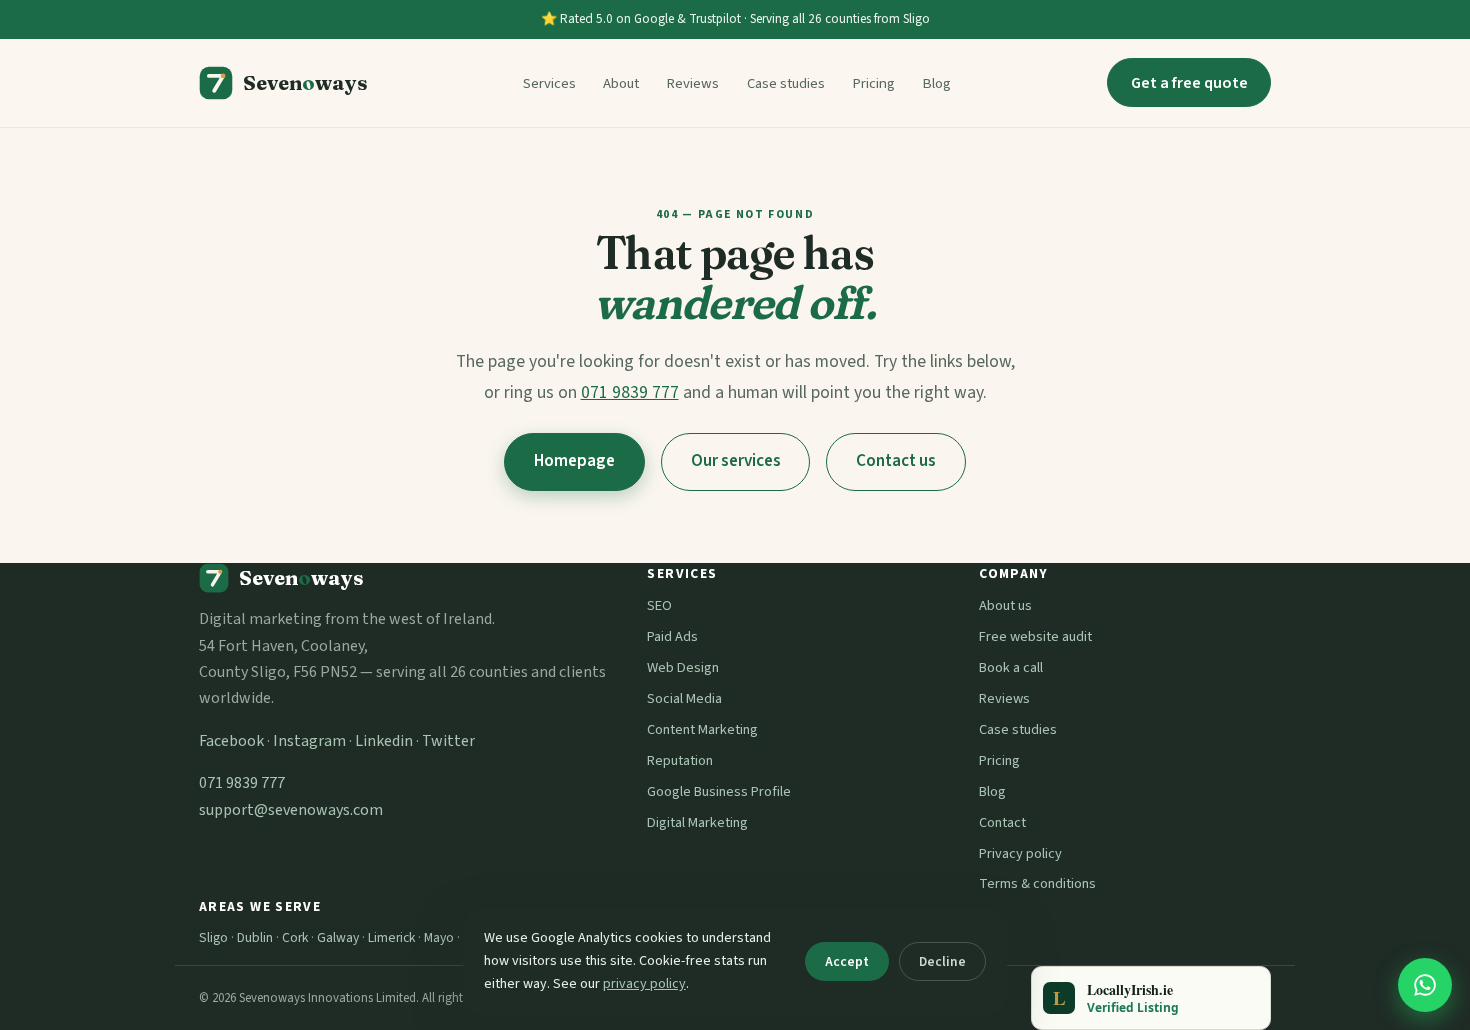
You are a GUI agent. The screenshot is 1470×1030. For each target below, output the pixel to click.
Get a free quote (1189, 83)
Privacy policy (1020, 853)
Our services (736, 461)
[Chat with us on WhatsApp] (1425, 985)
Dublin (255, 937)
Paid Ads (672, 636)
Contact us (896, 461)
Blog (936, 83)
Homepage (574, 461)
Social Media (684, 698)
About (621, 83)
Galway (338, 937)
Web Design (683, 667)
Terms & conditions (1037, 883)
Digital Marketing (697, 822)
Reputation (680, 760)
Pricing (873, 83)
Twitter (448, 741)
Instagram (309, 741)
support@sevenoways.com (291, 810)
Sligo (213, 937)
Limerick (391, 937)
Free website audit (1035, 636)
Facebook (231, 741)
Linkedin (384, 741)
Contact (1002, 822)
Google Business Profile (719, 791)
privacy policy (644, 984)
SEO (659, 605)
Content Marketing (702, 729)
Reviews (692, 83)
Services (549, 83)
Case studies (786, 83)
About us (1005, 605)
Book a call (1011, 667)
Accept (847, 961)
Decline (942, 961)
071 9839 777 (630, 392)
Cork (295, 937)
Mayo (439, 937)
